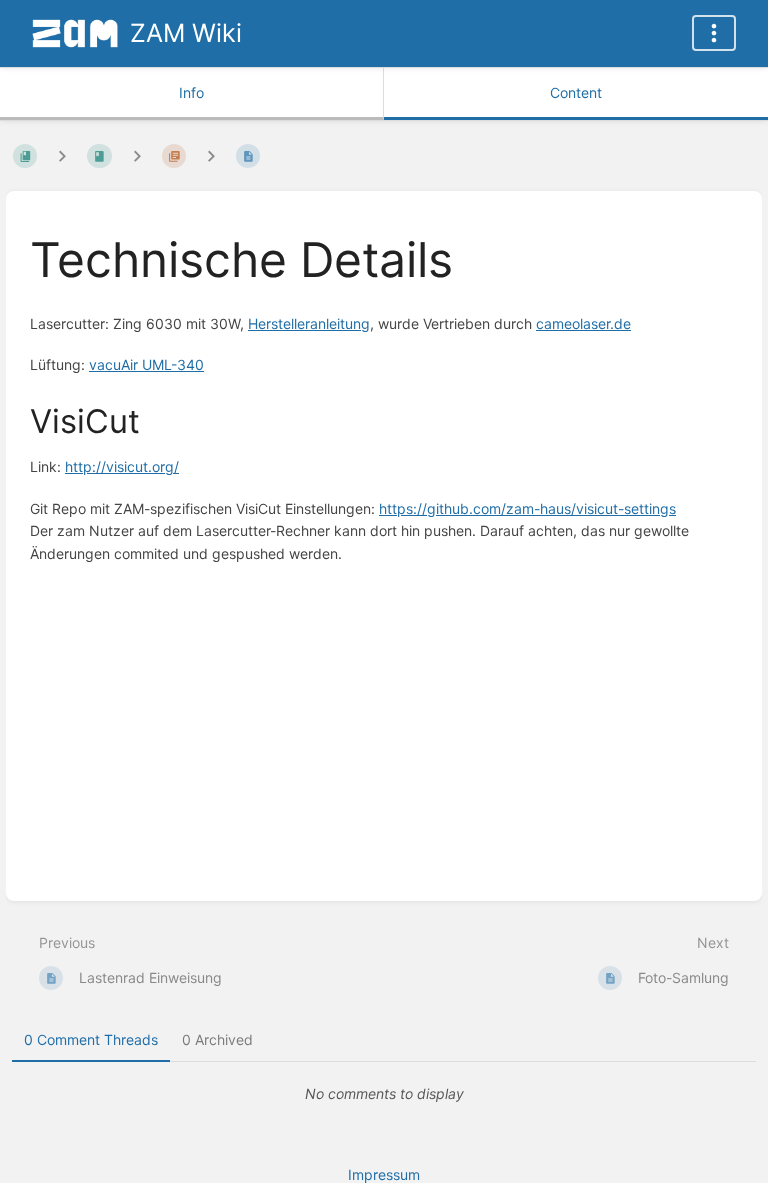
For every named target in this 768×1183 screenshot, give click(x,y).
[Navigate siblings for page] (211, 155)
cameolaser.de (583, 323)
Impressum (384, 1174)
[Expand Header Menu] (714, 33)
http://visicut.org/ (122, 466)
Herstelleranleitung (309, 323)
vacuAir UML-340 (146, 364)
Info (191, 92)
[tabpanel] (384, 1094)
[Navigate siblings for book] (62, 155)
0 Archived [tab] (217, 1039)
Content (576, 92)
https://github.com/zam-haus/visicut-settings (527, 508)
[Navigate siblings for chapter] (137, 155)
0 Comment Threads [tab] (91, 1039)
